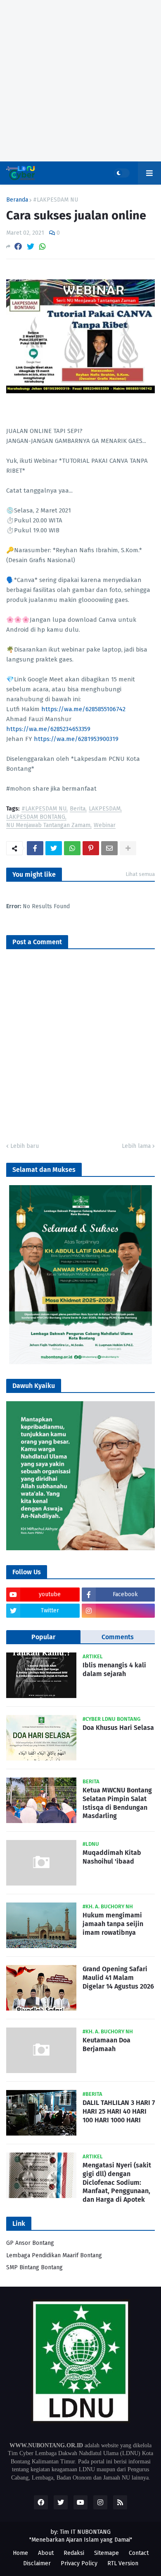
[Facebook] (18, 247)
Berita (78, 809)
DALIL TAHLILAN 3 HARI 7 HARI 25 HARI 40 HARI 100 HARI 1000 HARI (119, 2111)
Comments (118, 1637)
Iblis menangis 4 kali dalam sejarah (114, 1669)
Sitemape (107, 2553)
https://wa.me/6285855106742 (83, 709)
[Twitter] (31, 247)
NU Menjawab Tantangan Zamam (48, 826)
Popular (43, 1637)
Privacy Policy (79, 2563)
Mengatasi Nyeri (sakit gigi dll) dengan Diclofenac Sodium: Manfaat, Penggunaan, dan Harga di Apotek (117, 2182)
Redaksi (74, 2553)
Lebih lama (136, 1146)
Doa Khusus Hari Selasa (118, 1728)
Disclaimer (37, 2563)
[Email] (109, 848)
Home (20, 2553)
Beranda (17, 200)
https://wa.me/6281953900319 (76, 739)
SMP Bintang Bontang (34, 2267)
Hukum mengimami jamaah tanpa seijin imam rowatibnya (113, 1924)
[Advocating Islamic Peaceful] (80, 1363)
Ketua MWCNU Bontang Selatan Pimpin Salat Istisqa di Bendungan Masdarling (117, 1803)
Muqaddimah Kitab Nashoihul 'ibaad (112, 1857)
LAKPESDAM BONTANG (36, 817)
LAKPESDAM (105, 809)
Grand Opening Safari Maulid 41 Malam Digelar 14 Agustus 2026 (118, 1978)
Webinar (105, 826)
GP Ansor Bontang (30, 2243)
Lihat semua (140, 874)
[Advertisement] (80, 81)
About (46, 2553)
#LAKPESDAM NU (56, 200)
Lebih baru (25, 1146)
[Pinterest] (91, 848)
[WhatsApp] (43, 247)
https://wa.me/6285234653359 (48, 729)
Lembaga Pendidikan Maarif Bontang (54, 2255)
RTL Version (123, 2563)
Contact (139, 2553)
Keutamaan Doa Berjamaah (107, 2044)
